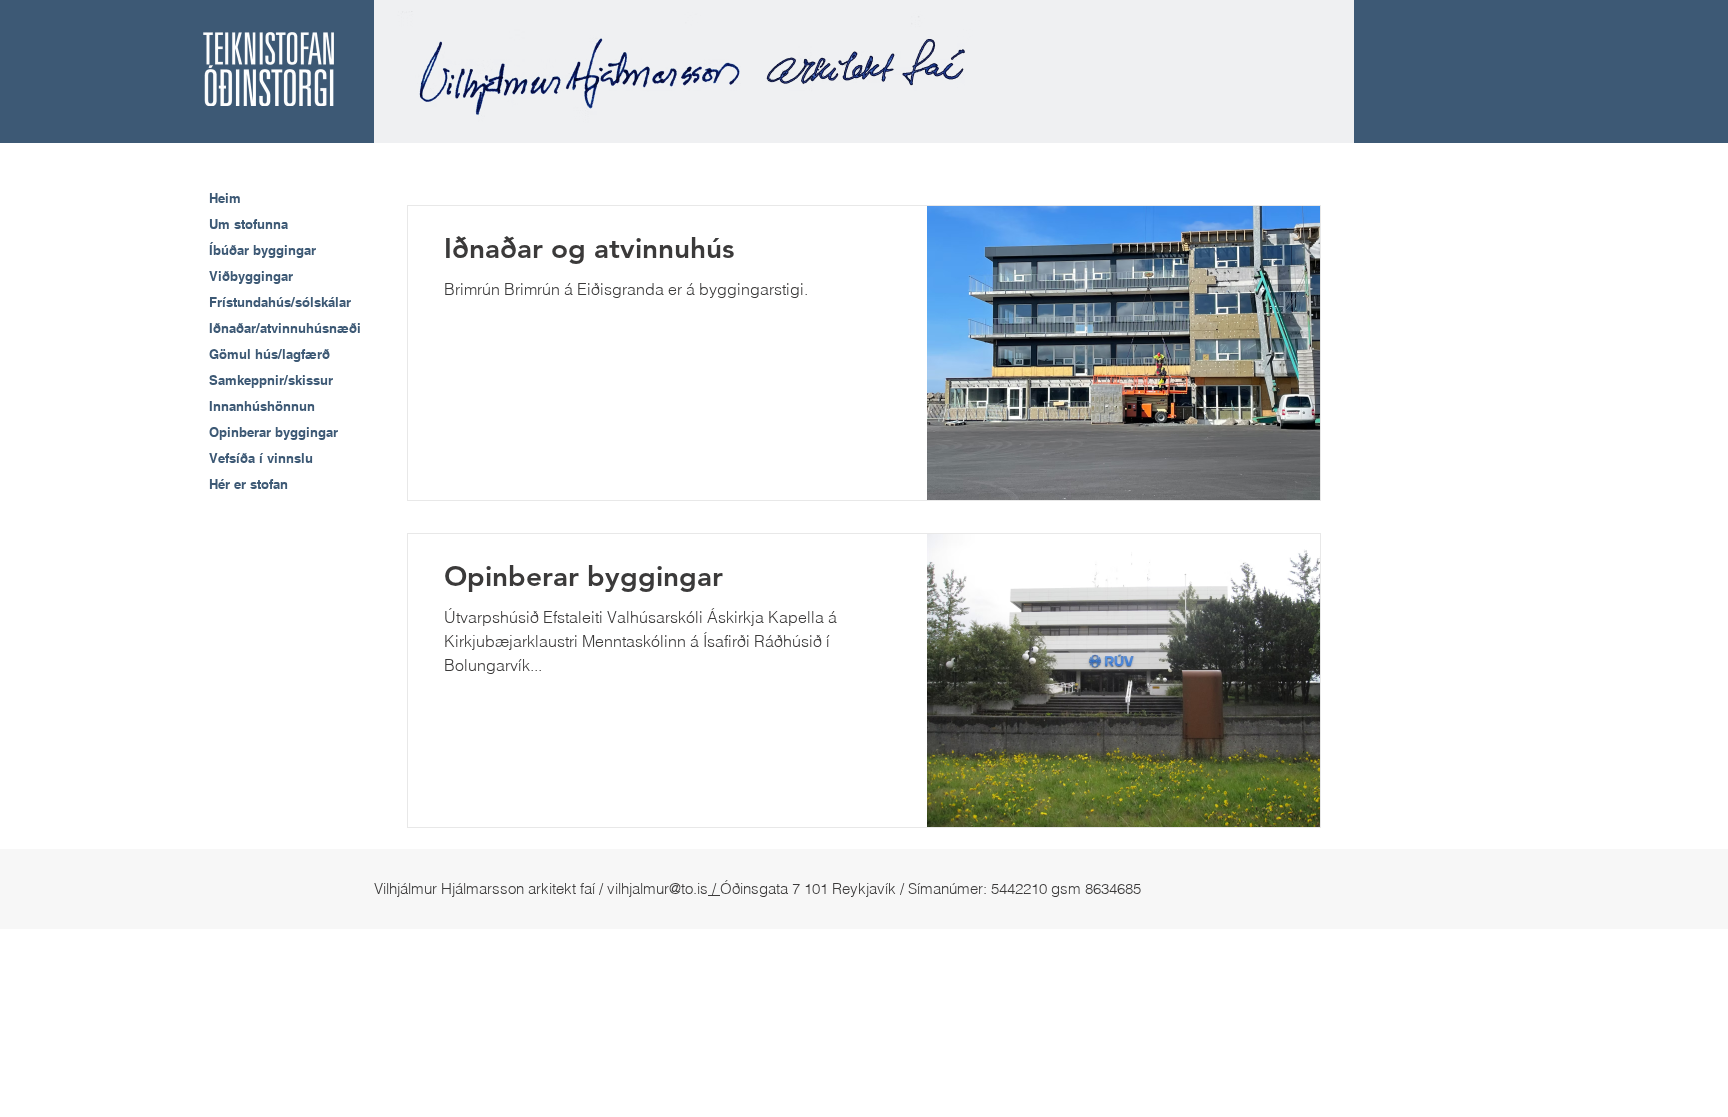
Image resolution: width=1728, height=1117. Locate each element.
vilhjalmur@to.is (657, 888)
